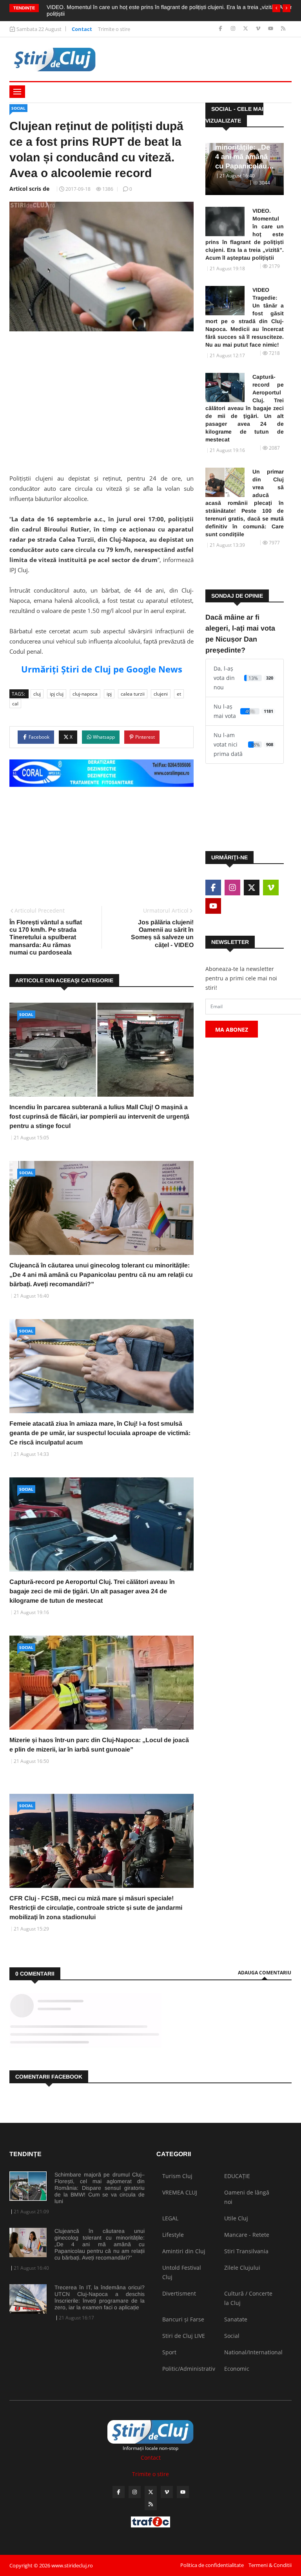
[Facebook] (221, 29)
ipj (109, 694)
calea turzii (133, 694)
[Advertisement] (102, 398)
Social (18, 108)
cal (15, 704)
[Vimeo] (259, 29)
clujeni (161, 694)
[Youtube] (271, 29)
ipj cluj (57, 694)
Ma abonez (232, 1029)
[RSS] (283, 29)
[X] (246, 29)
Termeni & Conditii (270, 2565)
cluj (37, 694)
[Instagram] (234, 29)
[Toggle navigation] (17, 92)
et (179, 694)
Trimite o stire (114, 29)
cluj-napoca (85, 694)
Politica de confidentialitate (212, 2565)
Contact (82, 29)
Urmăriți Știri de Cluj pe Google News (102, 669)
